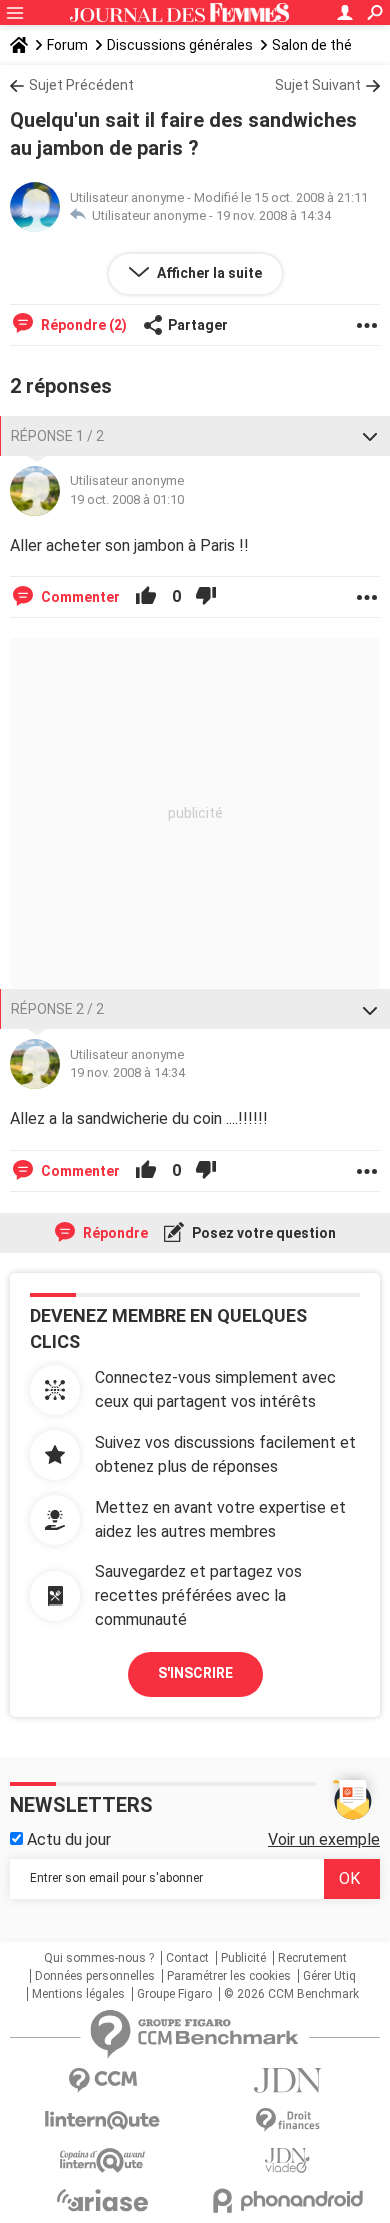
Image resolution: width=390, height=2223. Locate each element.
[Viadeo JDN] (287, 2160)
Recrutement (312, 1958)
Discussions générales (180, 45)
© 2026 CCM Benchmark (291, 1994)
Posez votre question (262, 1233)
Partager (198, 325)
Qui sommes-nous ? (99, 1958)
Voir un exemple (324, 1839)
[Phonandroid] (287, 2200)
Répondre (114, 1233)
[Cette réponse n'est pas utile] (206, 597)
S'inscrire (195, 1673)
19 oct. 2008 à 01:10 (127, 499)
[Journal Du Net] (287, 2080)
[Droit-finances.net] (287, 2120)
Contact (187, 1958)
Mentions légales (78, 1994)
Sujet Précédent (81, 85)
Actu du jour (67, 1839)
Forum (67, 45)
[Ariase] (102, 2200)
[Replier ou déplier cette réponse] (370, 436)
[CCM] (102, 2080)
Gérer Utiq (329, 1976)
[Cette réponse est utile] (146, 597)
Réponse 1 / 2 (57, 436)
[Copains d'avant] (102, 2160)
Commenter (79, 597)
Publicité (243, 1958)
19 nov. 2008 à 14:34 (273, 215)
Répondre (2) (82, 325)
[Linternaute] (102, 2120)
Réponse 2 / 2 (57, 1009)
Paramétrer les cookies (229, 1976)
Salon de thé (312, 45)
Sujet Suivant (318, 85)
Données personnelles (95, 1976)
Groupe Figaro (174, 1994)
